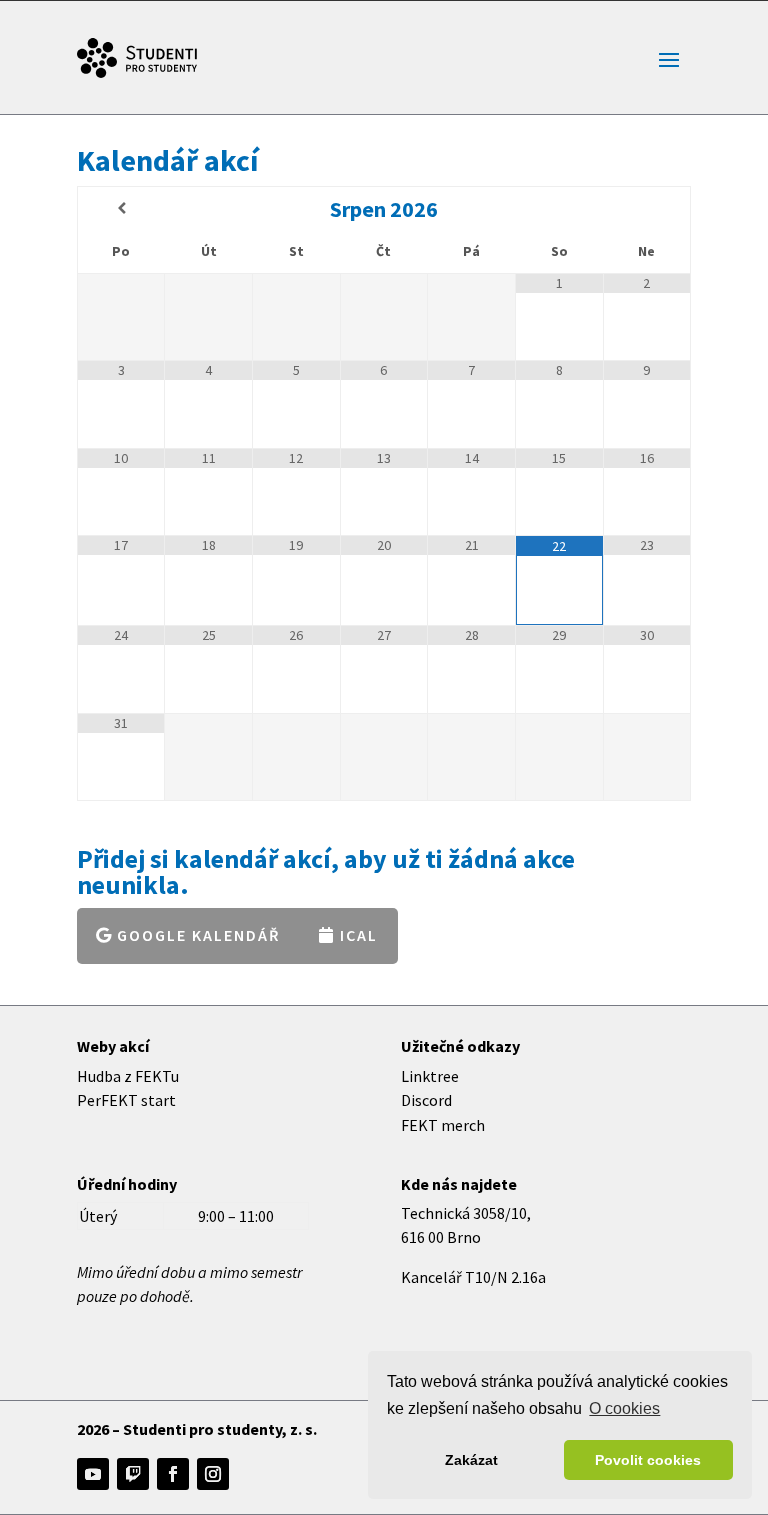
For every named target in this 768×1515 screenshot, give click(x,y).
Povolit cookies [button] (648, 1460)
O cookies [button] (624, 1408)
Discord (426, 1100)
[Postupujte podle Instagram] (213, 1474)
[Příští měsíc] (646, 208)
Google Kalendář (198, 935)
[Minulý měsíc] (121, 208)
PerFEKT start (126, 1100)
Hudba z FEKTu (128, 1076)
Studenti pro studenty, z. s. (220, 1429)
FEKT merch (443, 1125)
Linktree (430, 1076)
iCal (359, 935)
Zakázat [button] (471, 1460)
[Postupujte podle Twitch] (133, 1474)
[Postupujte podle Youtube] (93, 1474)
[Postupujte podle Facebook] (173, 1474)
